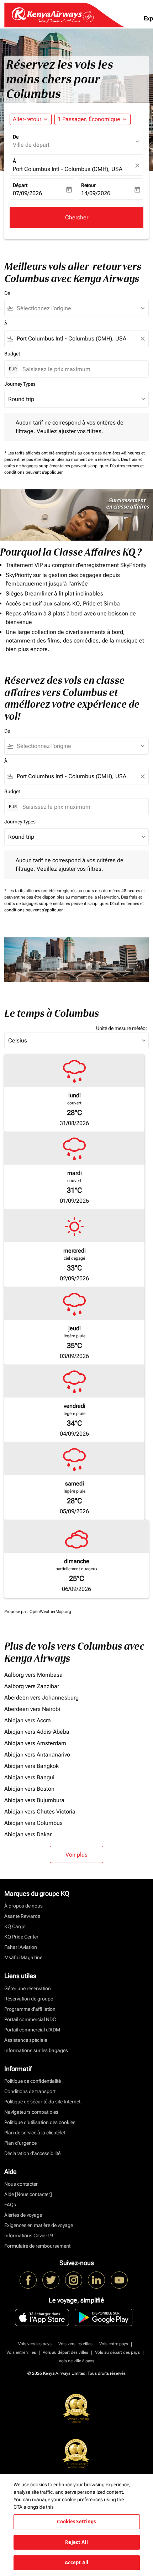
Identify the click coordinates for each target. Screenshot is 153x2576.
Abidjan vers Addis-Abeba (37, 1732)
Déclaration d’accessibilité (32, 2153)
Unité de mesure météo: (122, 1028)
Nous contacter (21, 2184)
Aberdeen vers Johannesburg (41, 1698)
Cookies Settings (76, 2522)
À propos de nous (23, 1906)
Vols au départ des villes (65, 2352)
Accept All (76, 2562)
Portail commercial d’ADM (32, 2030)
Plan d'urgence (20, 2143)
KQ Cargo (15, 1926)
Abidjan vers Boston (29, 1789)
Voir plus (76, 1855)
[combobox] (80, 308)
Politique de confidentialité (33, 2081)
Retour (88, 185)
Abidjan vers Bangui (29, 1777)
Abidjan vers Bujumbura (34, 1800)
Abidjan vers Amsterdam (35, 1743)
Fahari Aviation (21, 1947)
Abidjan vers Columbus (33, 1823)
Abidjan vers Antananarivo (37, 1755)
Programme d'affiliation (30, 2009)
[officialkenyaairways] (74, 2280)
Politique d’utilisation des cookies (40, 2122)
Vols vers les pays (35, 2344)
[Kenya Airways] (28, 2280)
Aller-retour (27, 119)
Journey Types (20, 384)
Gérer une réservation (28, 1988)
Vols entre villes (21, 2352)
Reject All (76, 2542)
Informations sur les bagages (36, 2050)
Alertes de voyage (23, 2215)
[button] (93, 119)
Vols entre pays (114, 2344)
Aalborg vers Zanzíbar (32, 1686)
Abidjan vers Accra (28, 1720)
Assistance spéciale (26, 2040)
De (16, 137)
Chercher (77, 217)
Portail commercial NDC (30, 2019)
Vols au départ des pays (117, 2352)
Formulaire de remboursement (37, 2246)
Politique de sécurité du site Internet (42, 2102)
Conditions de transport (30, 2091)
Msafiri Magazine (23, 1957)
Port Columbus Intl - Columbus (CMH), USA (68, 169)
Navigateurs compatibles (31, 2112)
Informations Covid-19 (29, 2236)
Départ (20, 185)
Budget (12, 354)
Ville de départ (31, 145)
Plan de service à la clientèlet (35, 2133)
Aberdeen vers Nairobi (32, 1709)
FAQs (10, 2205)
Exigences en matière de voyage (39, 2225)
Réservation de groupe (29, 1999)
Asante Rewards (22, 1916)
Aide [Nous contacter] (28, 2194)
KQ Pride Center (21, 1937)
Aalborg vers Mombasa (33, 1675)
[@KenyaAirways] (51, 2280)
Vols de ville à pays (76, 2361)
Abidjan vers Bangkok (31, 1766)
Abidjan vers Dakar (28, 1834)
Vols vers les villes (75, 2344)
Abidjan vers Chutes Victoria (40, 1812)
